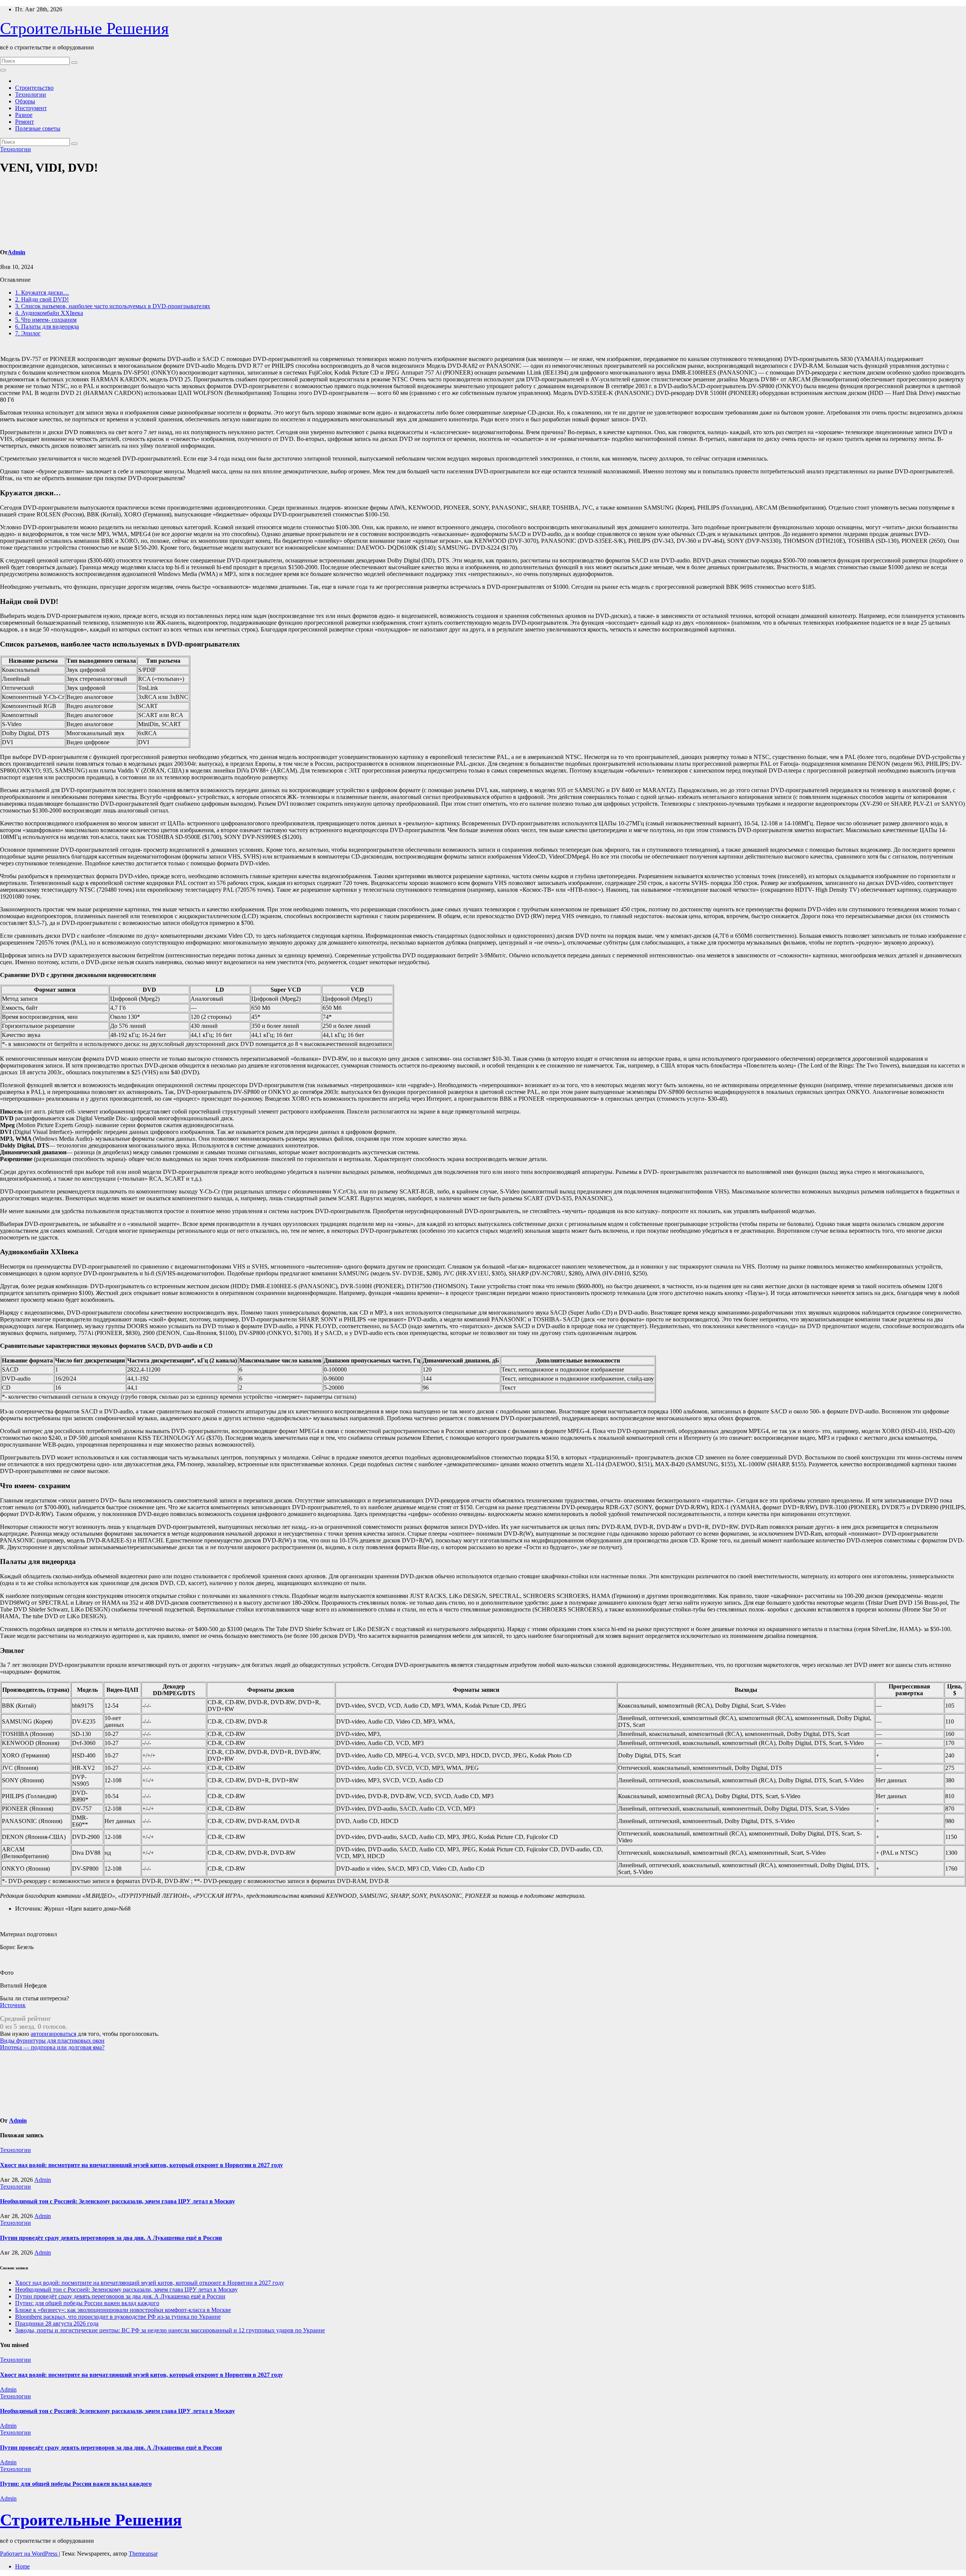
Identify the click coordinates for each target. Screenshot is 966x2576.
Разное (24, 115)
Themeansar (143, 2554)
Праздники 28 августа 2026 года (57, 2323)
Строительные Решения (84, 28)
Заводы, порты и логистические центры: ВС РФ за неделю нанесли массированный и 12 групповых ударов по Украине (170, 2330)
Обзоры (25, 101)
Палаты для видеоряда (47, 326)
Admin (16, 252)
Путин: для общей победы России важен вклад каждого (87, 2303)
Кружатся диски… (42, 293)
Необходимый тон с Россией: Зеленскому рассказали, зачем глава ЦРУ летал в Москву (118, 2201)
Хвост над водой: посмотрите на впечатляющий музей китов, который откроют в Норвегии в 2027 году (142, 2165)
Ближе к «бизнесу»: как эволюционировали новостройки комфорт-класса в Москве (123, 2310)
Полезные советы (38, 128)
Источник (13, 2005)
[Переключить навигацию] (3, 70)
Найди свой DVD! (42, 299)
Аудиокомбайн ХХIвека (49, 313)
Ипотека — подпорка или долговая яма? (52, 2047)
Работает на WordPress (29, 2554)
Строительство (34, 88)
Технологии (31, 94)
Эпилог (28, 333)
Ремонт (25, 122)
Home (22, 2566)
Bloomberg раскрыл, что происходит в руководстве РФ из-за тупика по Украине (118, 2317)
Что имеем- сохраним (46, 320)
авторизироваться (53, 2034)
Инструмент (31, 108)
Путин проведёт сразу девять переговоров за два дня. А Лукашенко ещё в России (111, 2238)
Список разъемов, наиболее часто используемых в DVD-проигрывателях (113, 306)
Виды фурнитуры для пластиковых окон (52, 2041)
